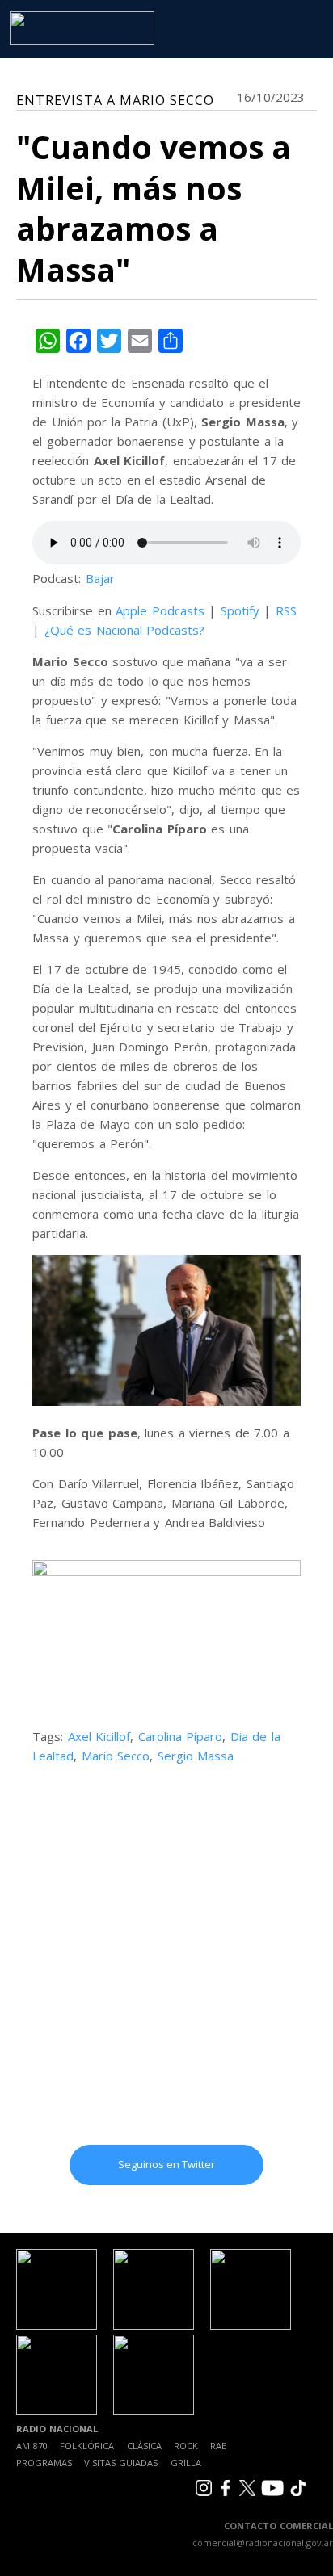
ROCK (186, 2446)
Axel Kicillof (99, 1736)
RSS (286, 610)
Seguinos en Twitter (166, 2164)
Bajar (100, 578)
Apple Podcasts (160, 610)
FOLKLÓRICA (87, 2446)
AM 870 (32, 2446)
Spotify (240, 610)
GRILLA (186, 2463)
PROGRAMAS (44, 2463)
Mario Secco (116, 1756)
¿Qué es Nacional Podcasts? (125, 630)
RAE (218, 2446)
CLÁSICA (144, 2446)
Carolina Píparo (181, 1736)
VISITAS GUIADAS (121, 2463)
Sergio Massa (196, 1756)
